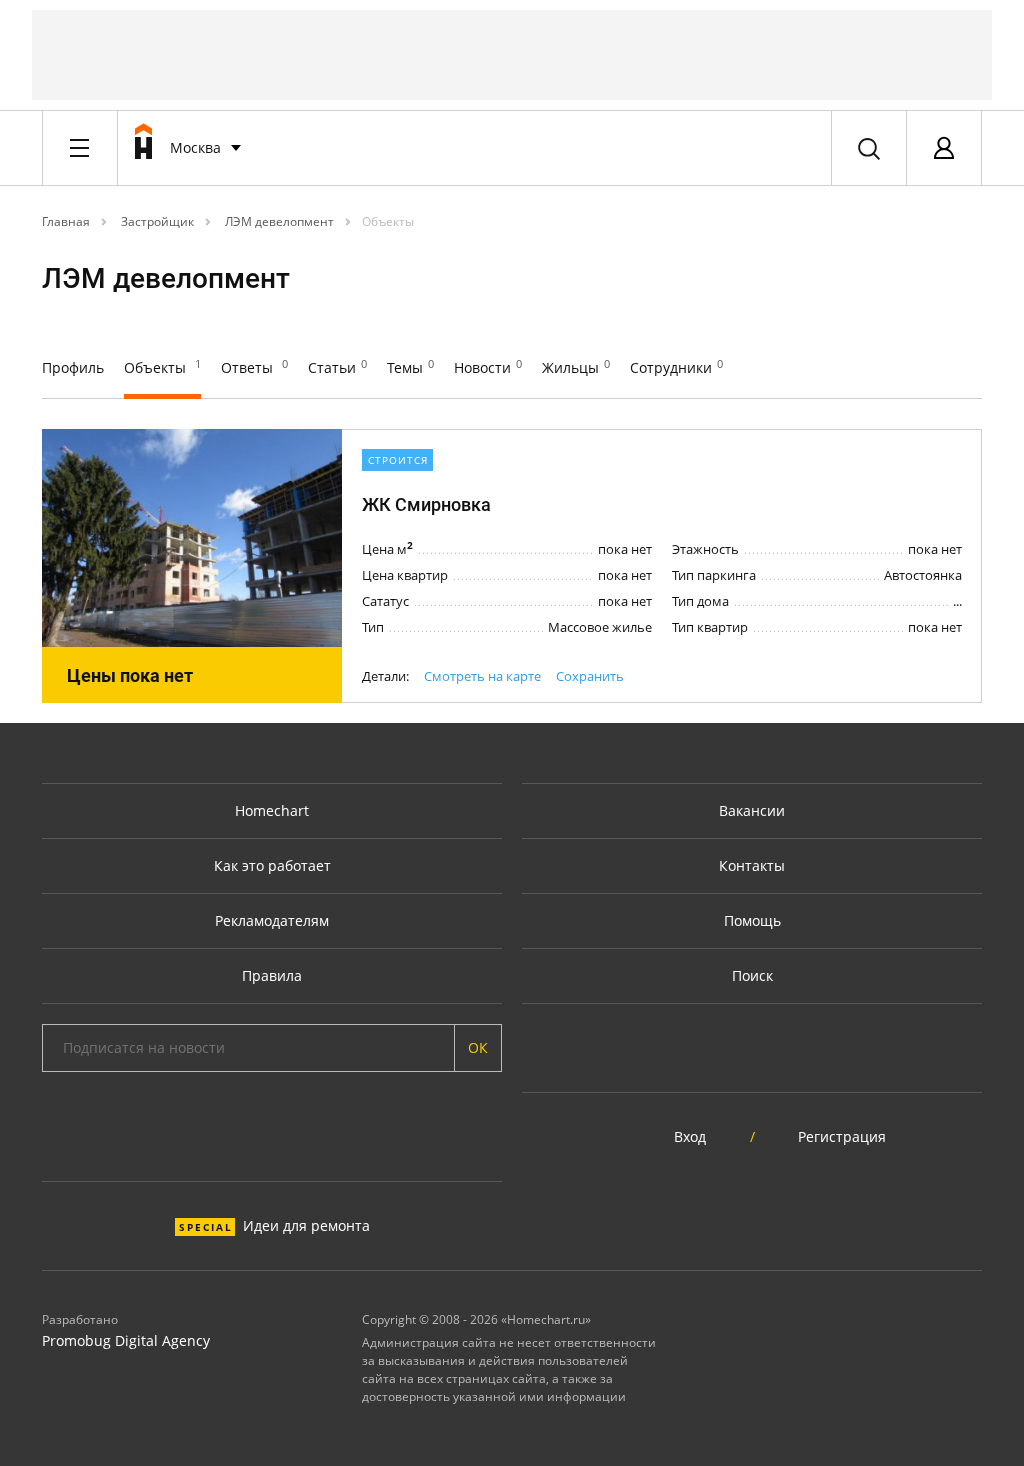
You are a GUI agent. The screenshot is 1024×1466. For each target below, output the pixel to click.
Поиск (752, 975)
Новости (488, 367)
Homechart (272, 810)
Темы (410, 367)
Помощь (752, 920)
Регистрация (842, 1136)
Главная (66, 221)
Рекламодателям (272, 920)
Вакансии (752, 810)
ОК (478, 1047)
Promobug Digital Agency (126, 1340)
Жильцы (576, 367)
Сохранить (590, 676)
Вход (690, 1136)
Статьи (337, 367)
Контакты (752, 865)
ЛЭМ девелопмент (278, 221)
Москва (195, 147)
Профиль (73, 367)
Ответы (254, 367)
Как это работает (272, 865)
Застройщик (156, 221)
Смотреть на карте (482, 676)
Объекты (388, 221)
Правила (272, 975)
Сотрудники (676, 367)
